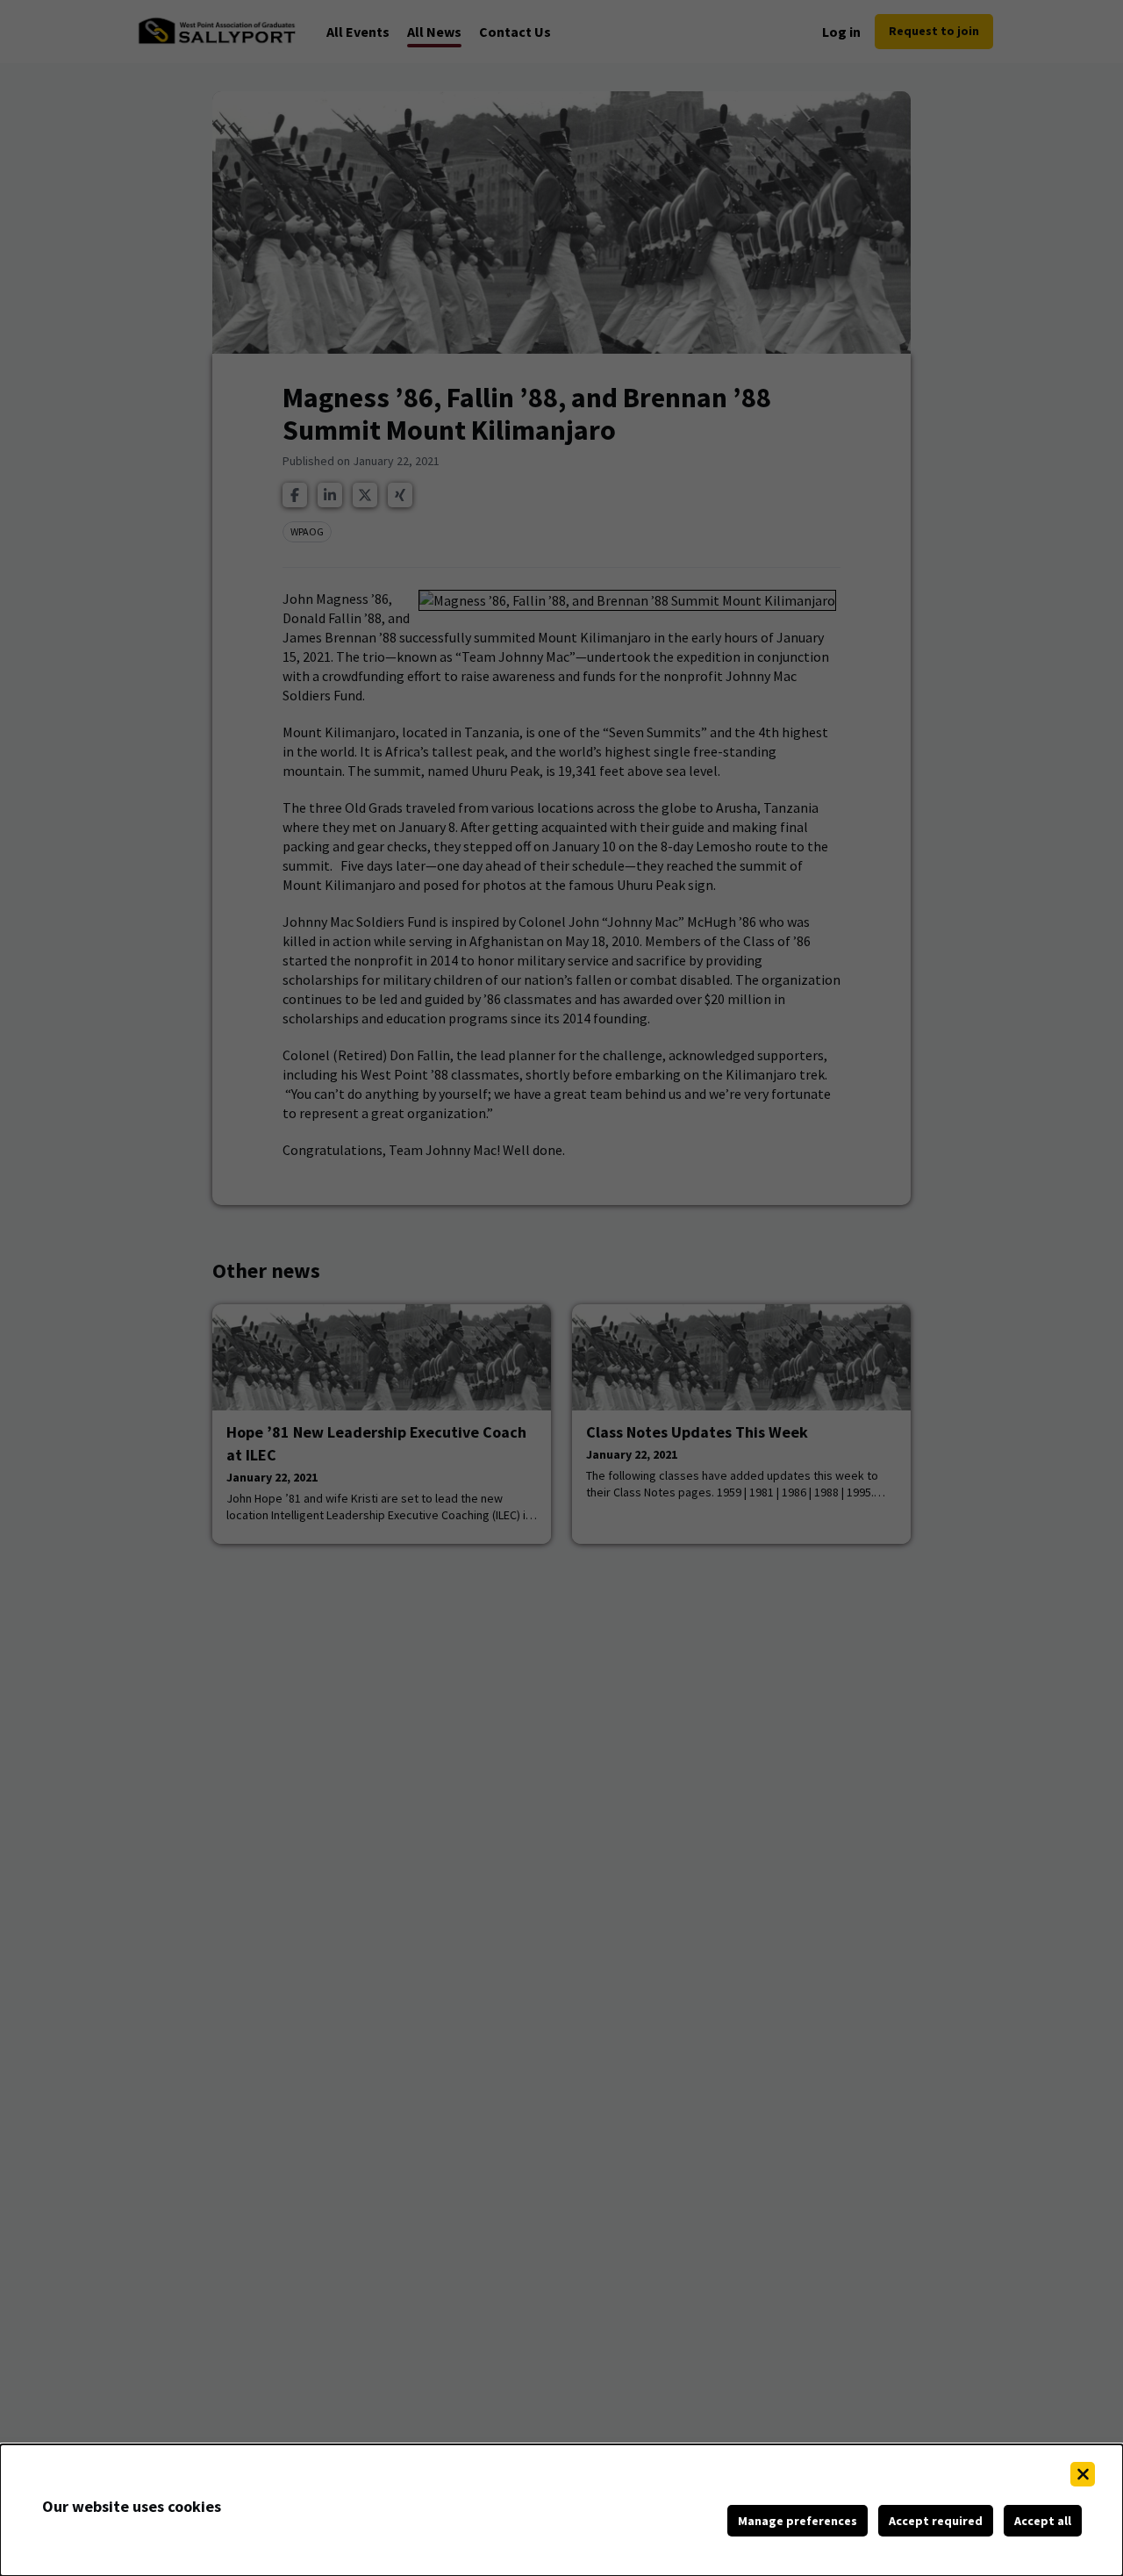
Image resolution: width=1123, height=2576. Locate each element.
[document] (561, 2510)
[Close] (1083, 2474)
